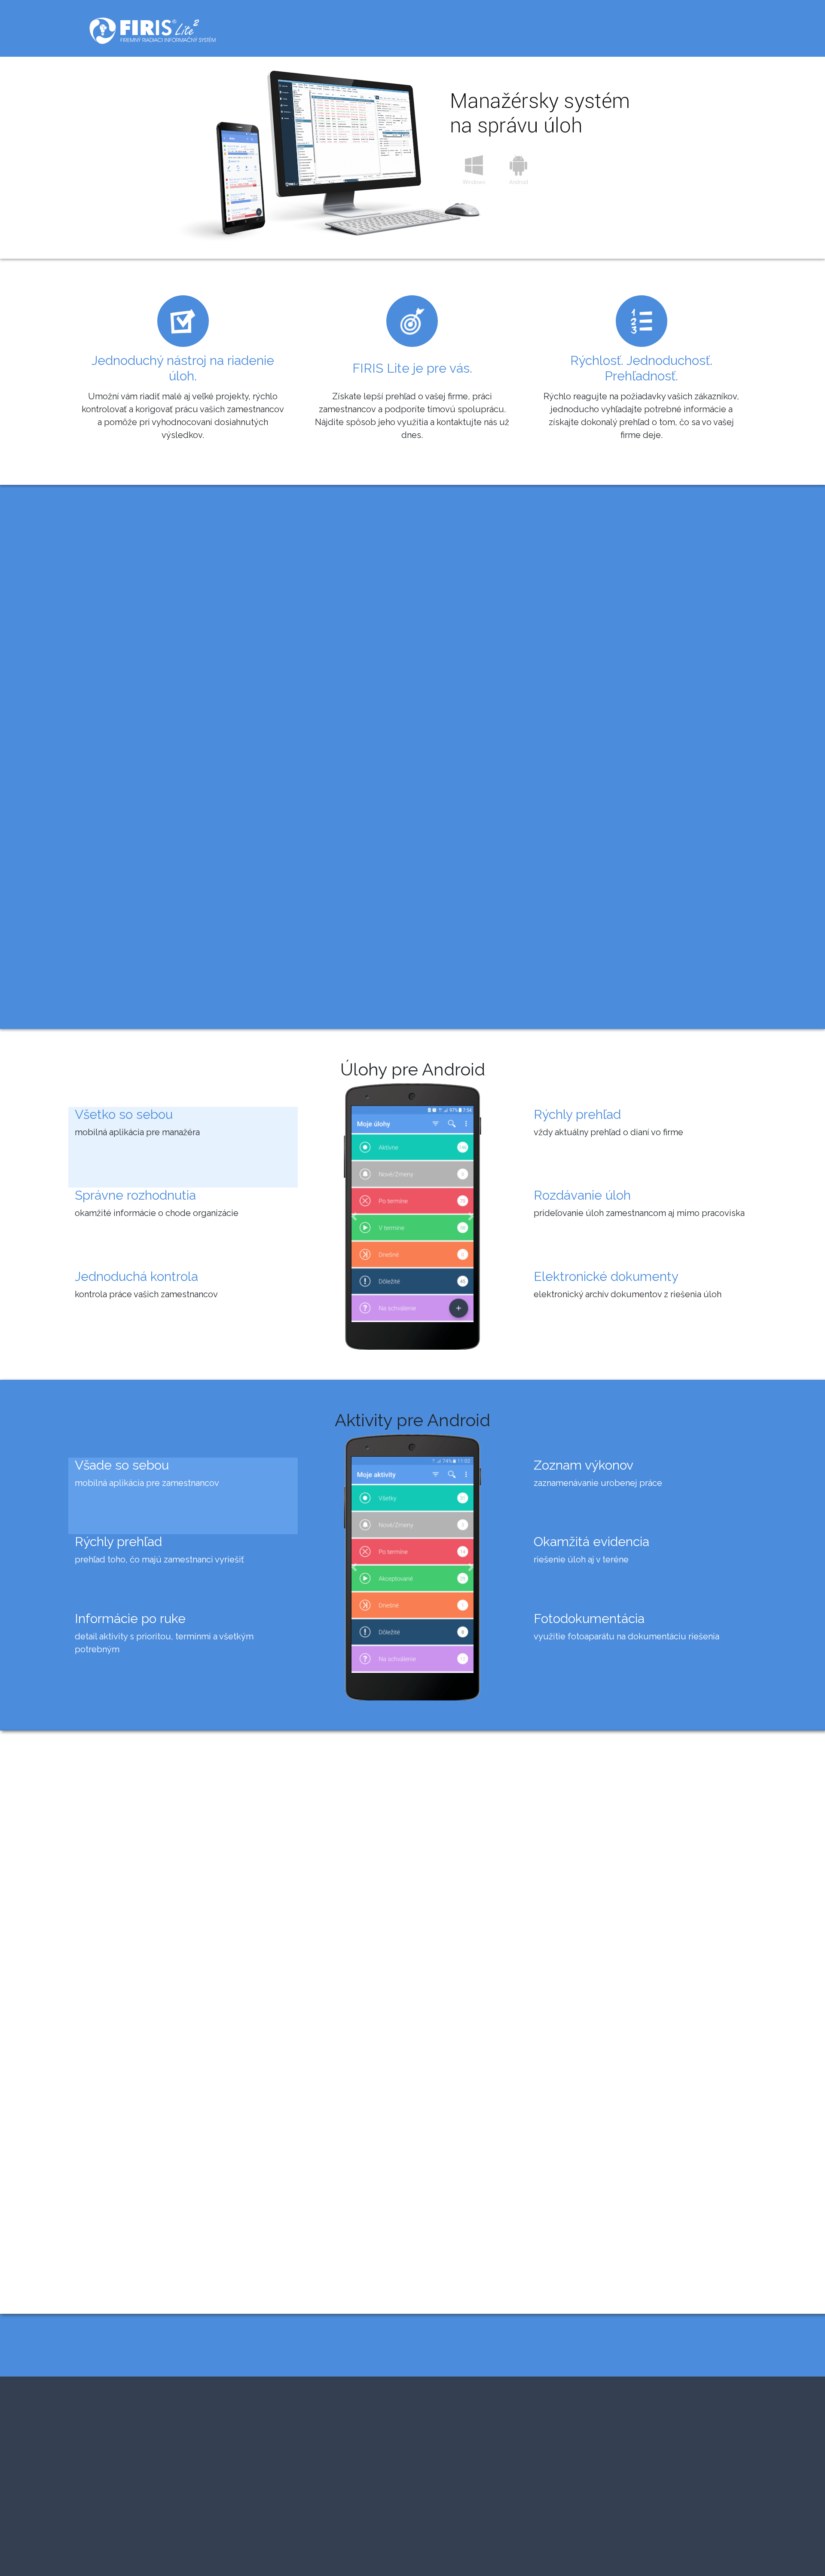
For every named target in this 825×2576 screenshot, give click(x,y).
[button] (354, 1216)
